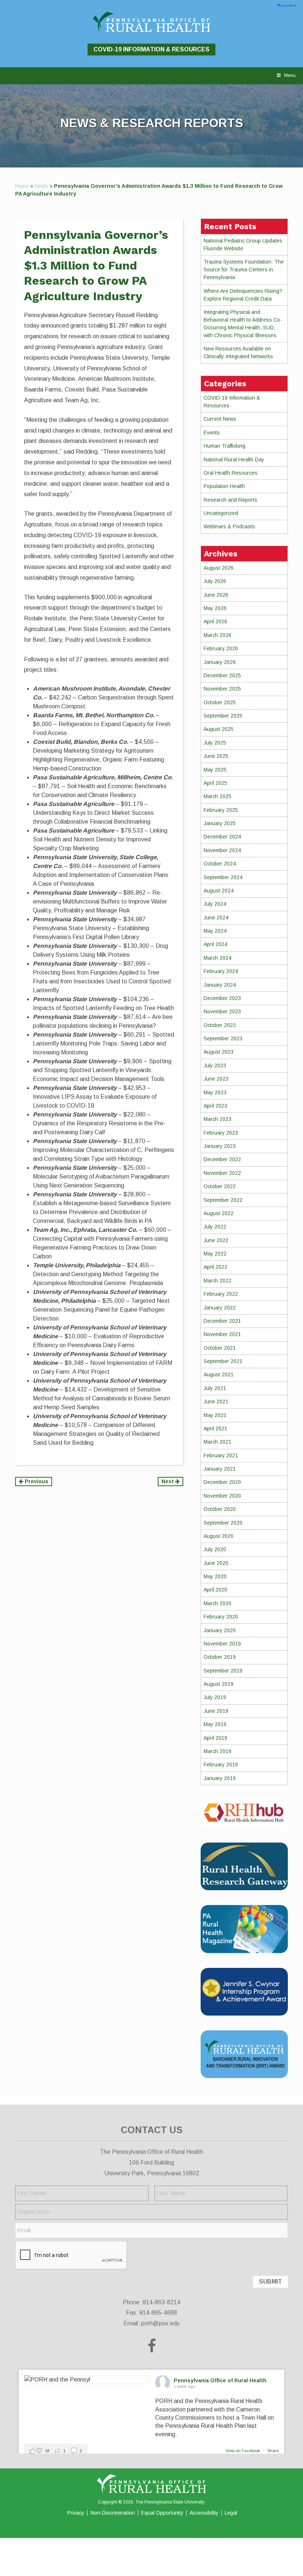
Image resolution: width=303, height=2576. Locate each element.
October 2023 (220, 1025)
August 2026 (219, 568)
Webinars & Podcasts (229, 526)
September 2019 (223, 1671)
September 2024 (223, 877)
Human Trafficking (224, 446)
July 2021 (215, 1388)
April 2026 (215, 621)
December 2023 (222, 998)
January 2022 (220, 1308)
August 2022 (219, 1213)
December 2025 (222, 675)
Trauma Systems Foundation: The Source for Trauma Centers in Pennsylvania (244, 270)
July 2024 (215, 904)
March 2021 (217, 1442)
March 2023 (217, 1119)
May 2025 (215, 770)
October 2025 (220, 702)
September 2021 (223, 1361)
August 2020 (219, 1536)
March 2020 (217, 1603)
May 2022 (215, 1254)
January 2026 (220, 662)
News (41, 186)
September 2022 (223, 1200)
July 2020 (215, 1549)
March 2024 (217, 958)
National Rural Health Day (234, 460)
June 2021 (216, 1401)
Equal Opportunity (162, 2513)
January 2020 (220, 1630)
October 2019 (220, 1657)
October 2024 (220, 864)
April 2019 (215, 1738)
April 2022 (215, 1267)
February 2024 (221, 971)
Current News (220, 419)
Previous (36, 1481)
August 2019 (219, 1684)
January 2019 (220, 1778)
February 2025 (221, 810)
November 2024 (222, 850)
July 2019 (215, 1697)
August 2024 (219, 891)
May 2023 (215, 1092)
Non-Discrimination (113, 2513)
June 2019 (216, 1711)
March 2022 (217, 1281)
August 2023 (219, 1052)
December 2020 (222, 1482)
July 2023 (215, 1065)
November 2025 (222, 689)
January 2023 (220, 1146)
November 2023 (222, 1011)
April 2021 (215, 1428)
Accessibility (204, 2513)
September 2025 (223, 716)
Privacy (76, 2513)
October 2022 (220, 1186)
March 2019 (217, 1751)
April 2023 (215, 1106)
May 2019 (215, 1724)
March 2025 (217, 796)
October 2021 (220, 1348)
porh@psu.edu (160, 2323)
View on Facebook (244, 2451)
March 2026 (217, 635)
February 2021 (221, 1455)
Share (273, 2451)
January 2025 (220, 823)
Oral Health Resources (231, 473)
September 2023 (223, 1038)
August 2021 (219, 1375)
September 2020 (223, 1523)
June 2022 (216, 1240)
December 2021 (222, 1321)
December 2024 (222, 837)
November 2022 (222, 1173)
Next (168, 1481)
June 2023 (216, 1079)
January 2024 (220, 985)
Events (212, 433)
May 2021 (215, 1415)
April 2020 (215, 1590)
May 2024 (215, 931)
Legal (231, 2513)
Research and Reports (230, 500)
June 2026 (216, 595)
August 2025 (219, 729)
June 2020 (216, 1563)
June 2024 (216, 918)
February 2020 (221, 1617)
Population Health (224, 486)
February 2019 (221, 1765)
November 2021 (222, 1334)
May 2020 (215, 1576)
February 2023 (221, 1133)
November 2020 (222, 1496)
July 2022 (215, 1227)
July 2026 (215, 581)
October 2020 (220, 1509)
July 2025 (215, 743)
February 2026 (221, 648)
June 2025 (216, 756)
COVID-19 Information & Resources (151, 49)
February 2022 (221, 1294)
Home (22, 186)
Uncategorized (221, 513)
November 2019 (222, 1644)
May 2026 (215, 608)
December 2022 (222, 1159)
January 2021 (220, 1469)
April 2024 (215, 944)
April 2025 (215, 783)
